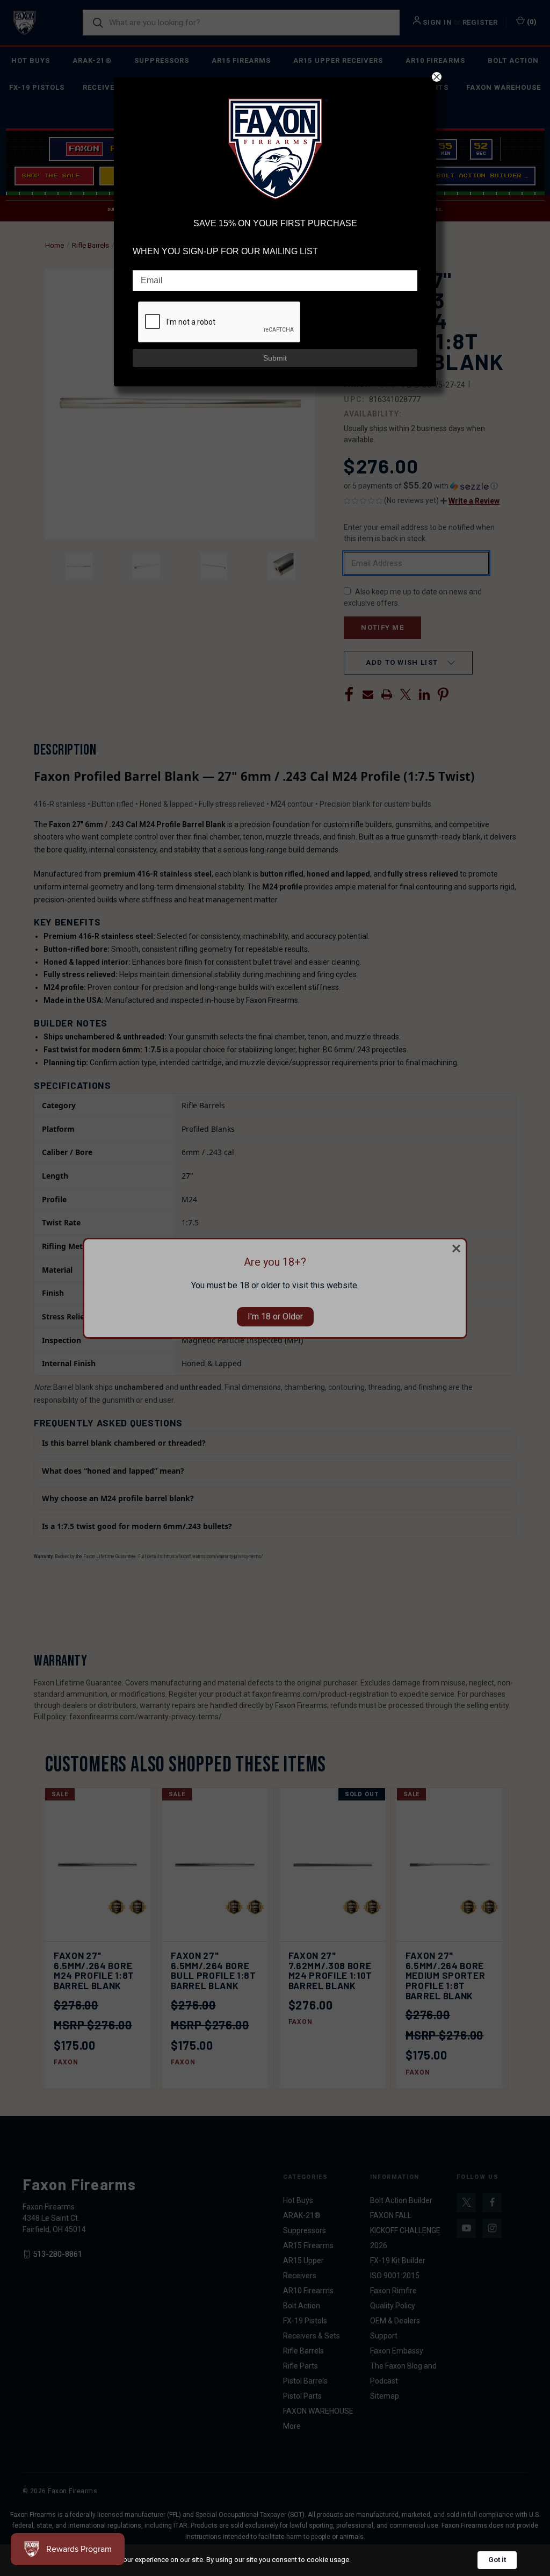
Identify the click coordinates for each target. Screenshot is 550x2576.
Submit (275, 358)
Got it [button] (497, 2560)
